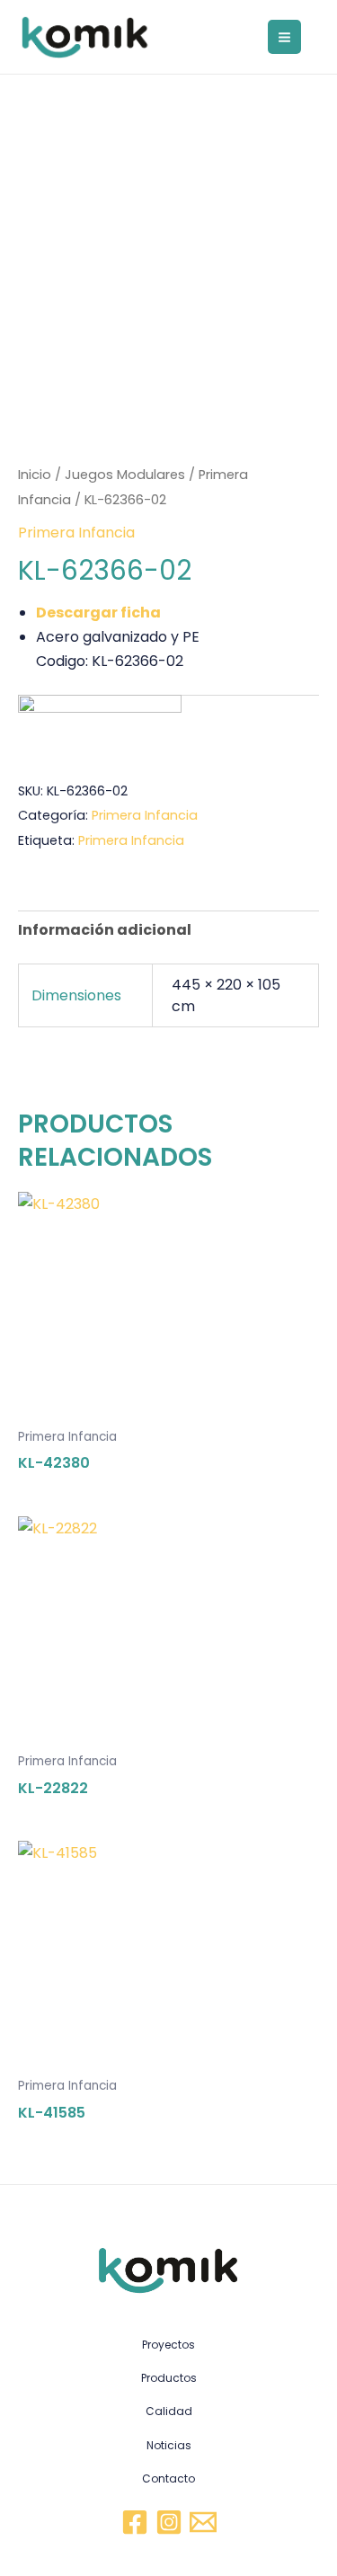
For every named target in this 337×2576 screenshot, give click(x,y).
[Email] (203, 2522)
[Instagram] (169, 2522)
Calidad (169, 2411)
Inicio (35, 475)
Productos (169, 2378)
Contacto (168, 2478)
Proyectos (168, 2345)
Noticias (169, 2445)
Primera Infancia (76, 533)
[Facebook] (135, 2522)
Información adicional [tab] (105, 930)
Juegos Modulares (125, 475)
